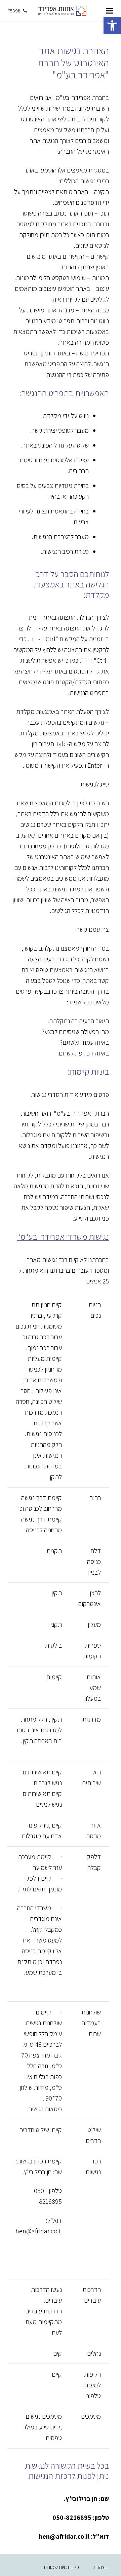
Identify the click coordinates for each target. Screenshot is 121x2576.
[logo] (62, 11)
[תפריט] (110, 11)
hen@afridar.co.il (39, 2231)
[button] (112, 26)
